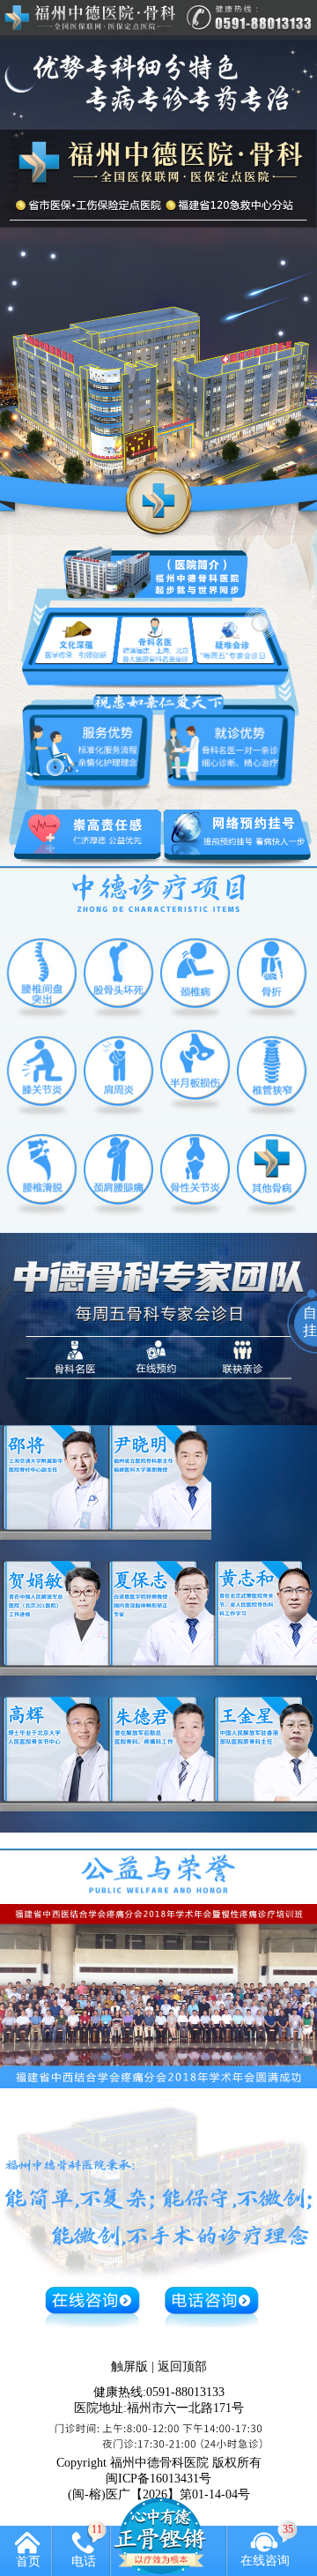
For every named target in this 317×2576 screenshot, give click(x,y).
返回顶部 (182, 2367)
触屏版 (129, 2367)
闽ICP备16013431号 (158, 2479)
